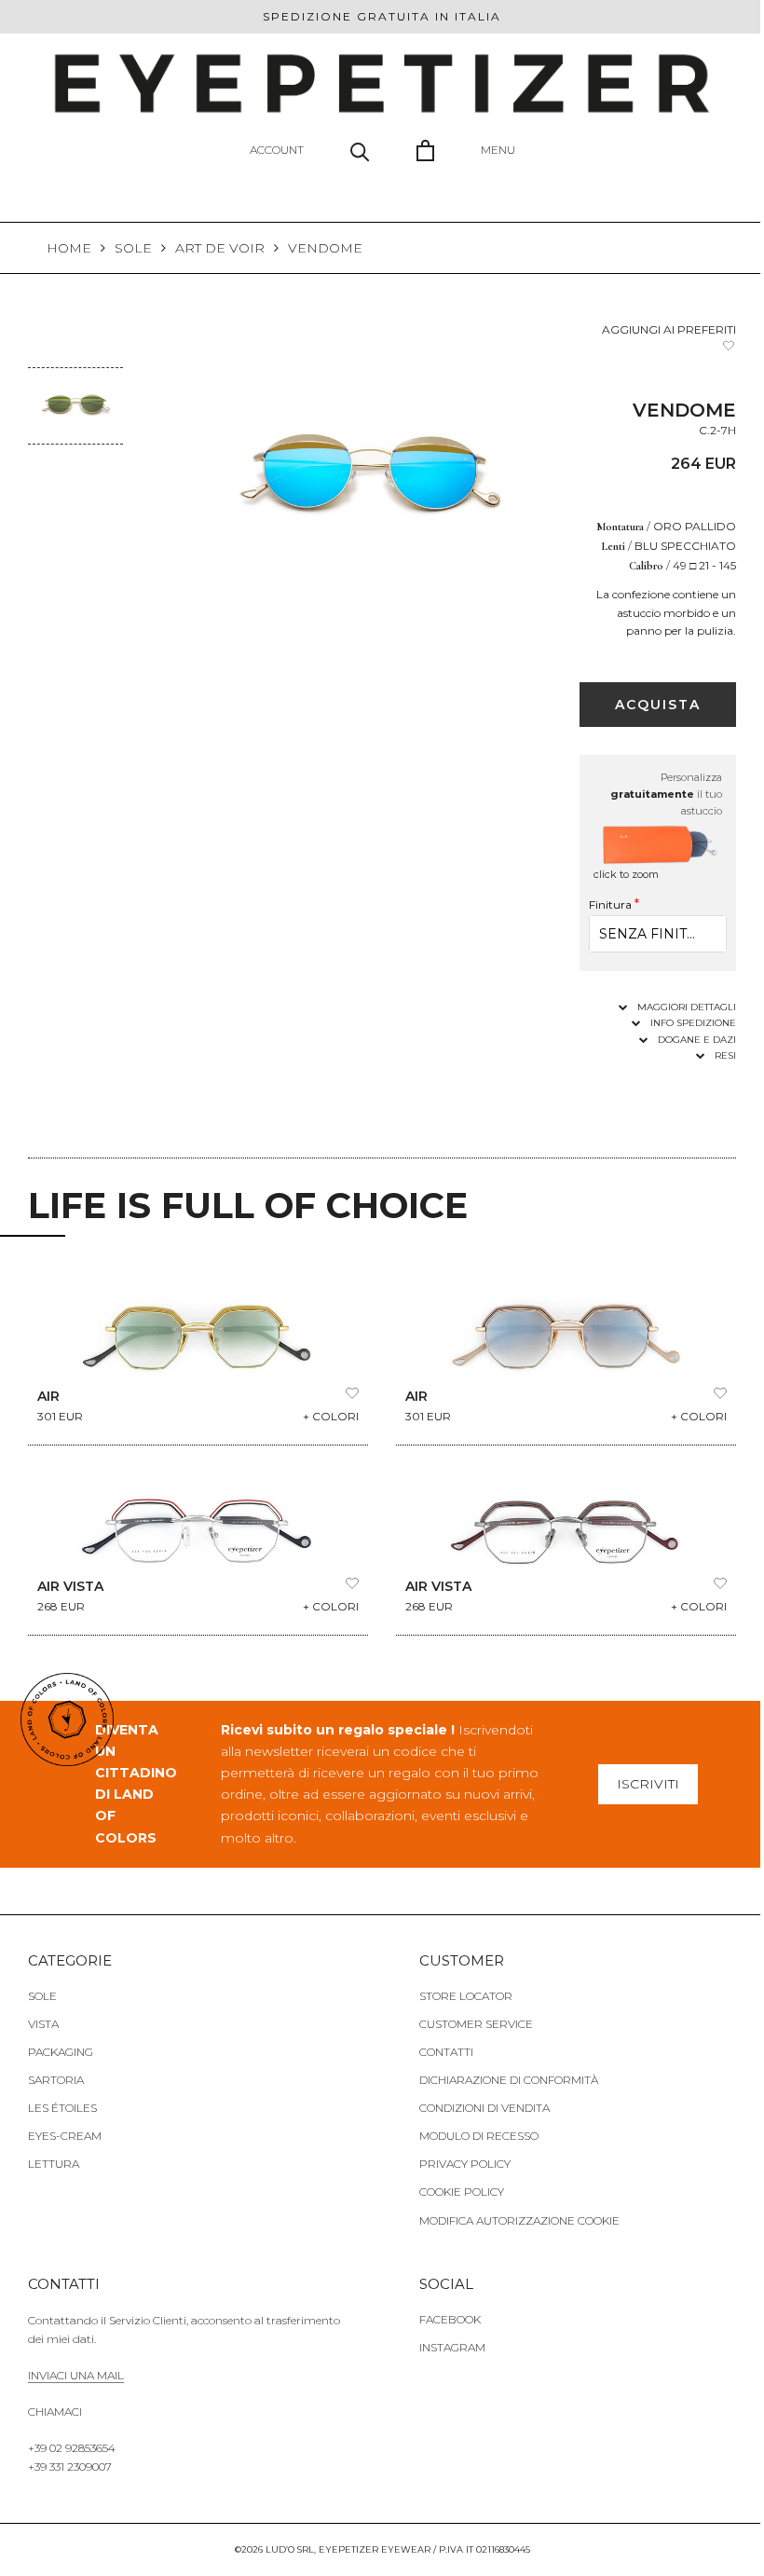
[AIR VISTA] (195, 1517)
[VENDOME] (74, 378)
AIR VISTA (70, 1583)
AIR (48, 1393)
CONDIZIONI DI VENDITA (478, 2104)
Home (69, 246)
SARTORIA (56, 2076)
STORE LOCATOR (459, 1992)
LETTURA (54, 2160)
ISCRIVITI (638, 1780)
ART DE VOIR (220, 246)
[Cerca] (353, 149)
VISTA (43, 2020)
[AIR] (195, 1327)
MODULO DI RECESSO (472, 2132)
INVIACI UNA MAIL (76, 2372)
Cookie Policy (455, 2188)
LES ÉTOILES (62, 2104)
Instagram (446, 2344)
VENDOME (325, 246)
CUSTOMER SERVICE (470, 2020)
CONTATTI (440, 2048)
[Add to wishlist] (715, 344)
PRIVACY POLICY (458, 2160)
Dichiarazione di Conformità (502, 2076)
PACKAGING (61, 2048)
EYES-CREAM (65, 2132)
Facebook (443, 2316)
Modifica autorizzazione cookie (513, 2217)
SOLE (133, 246)
